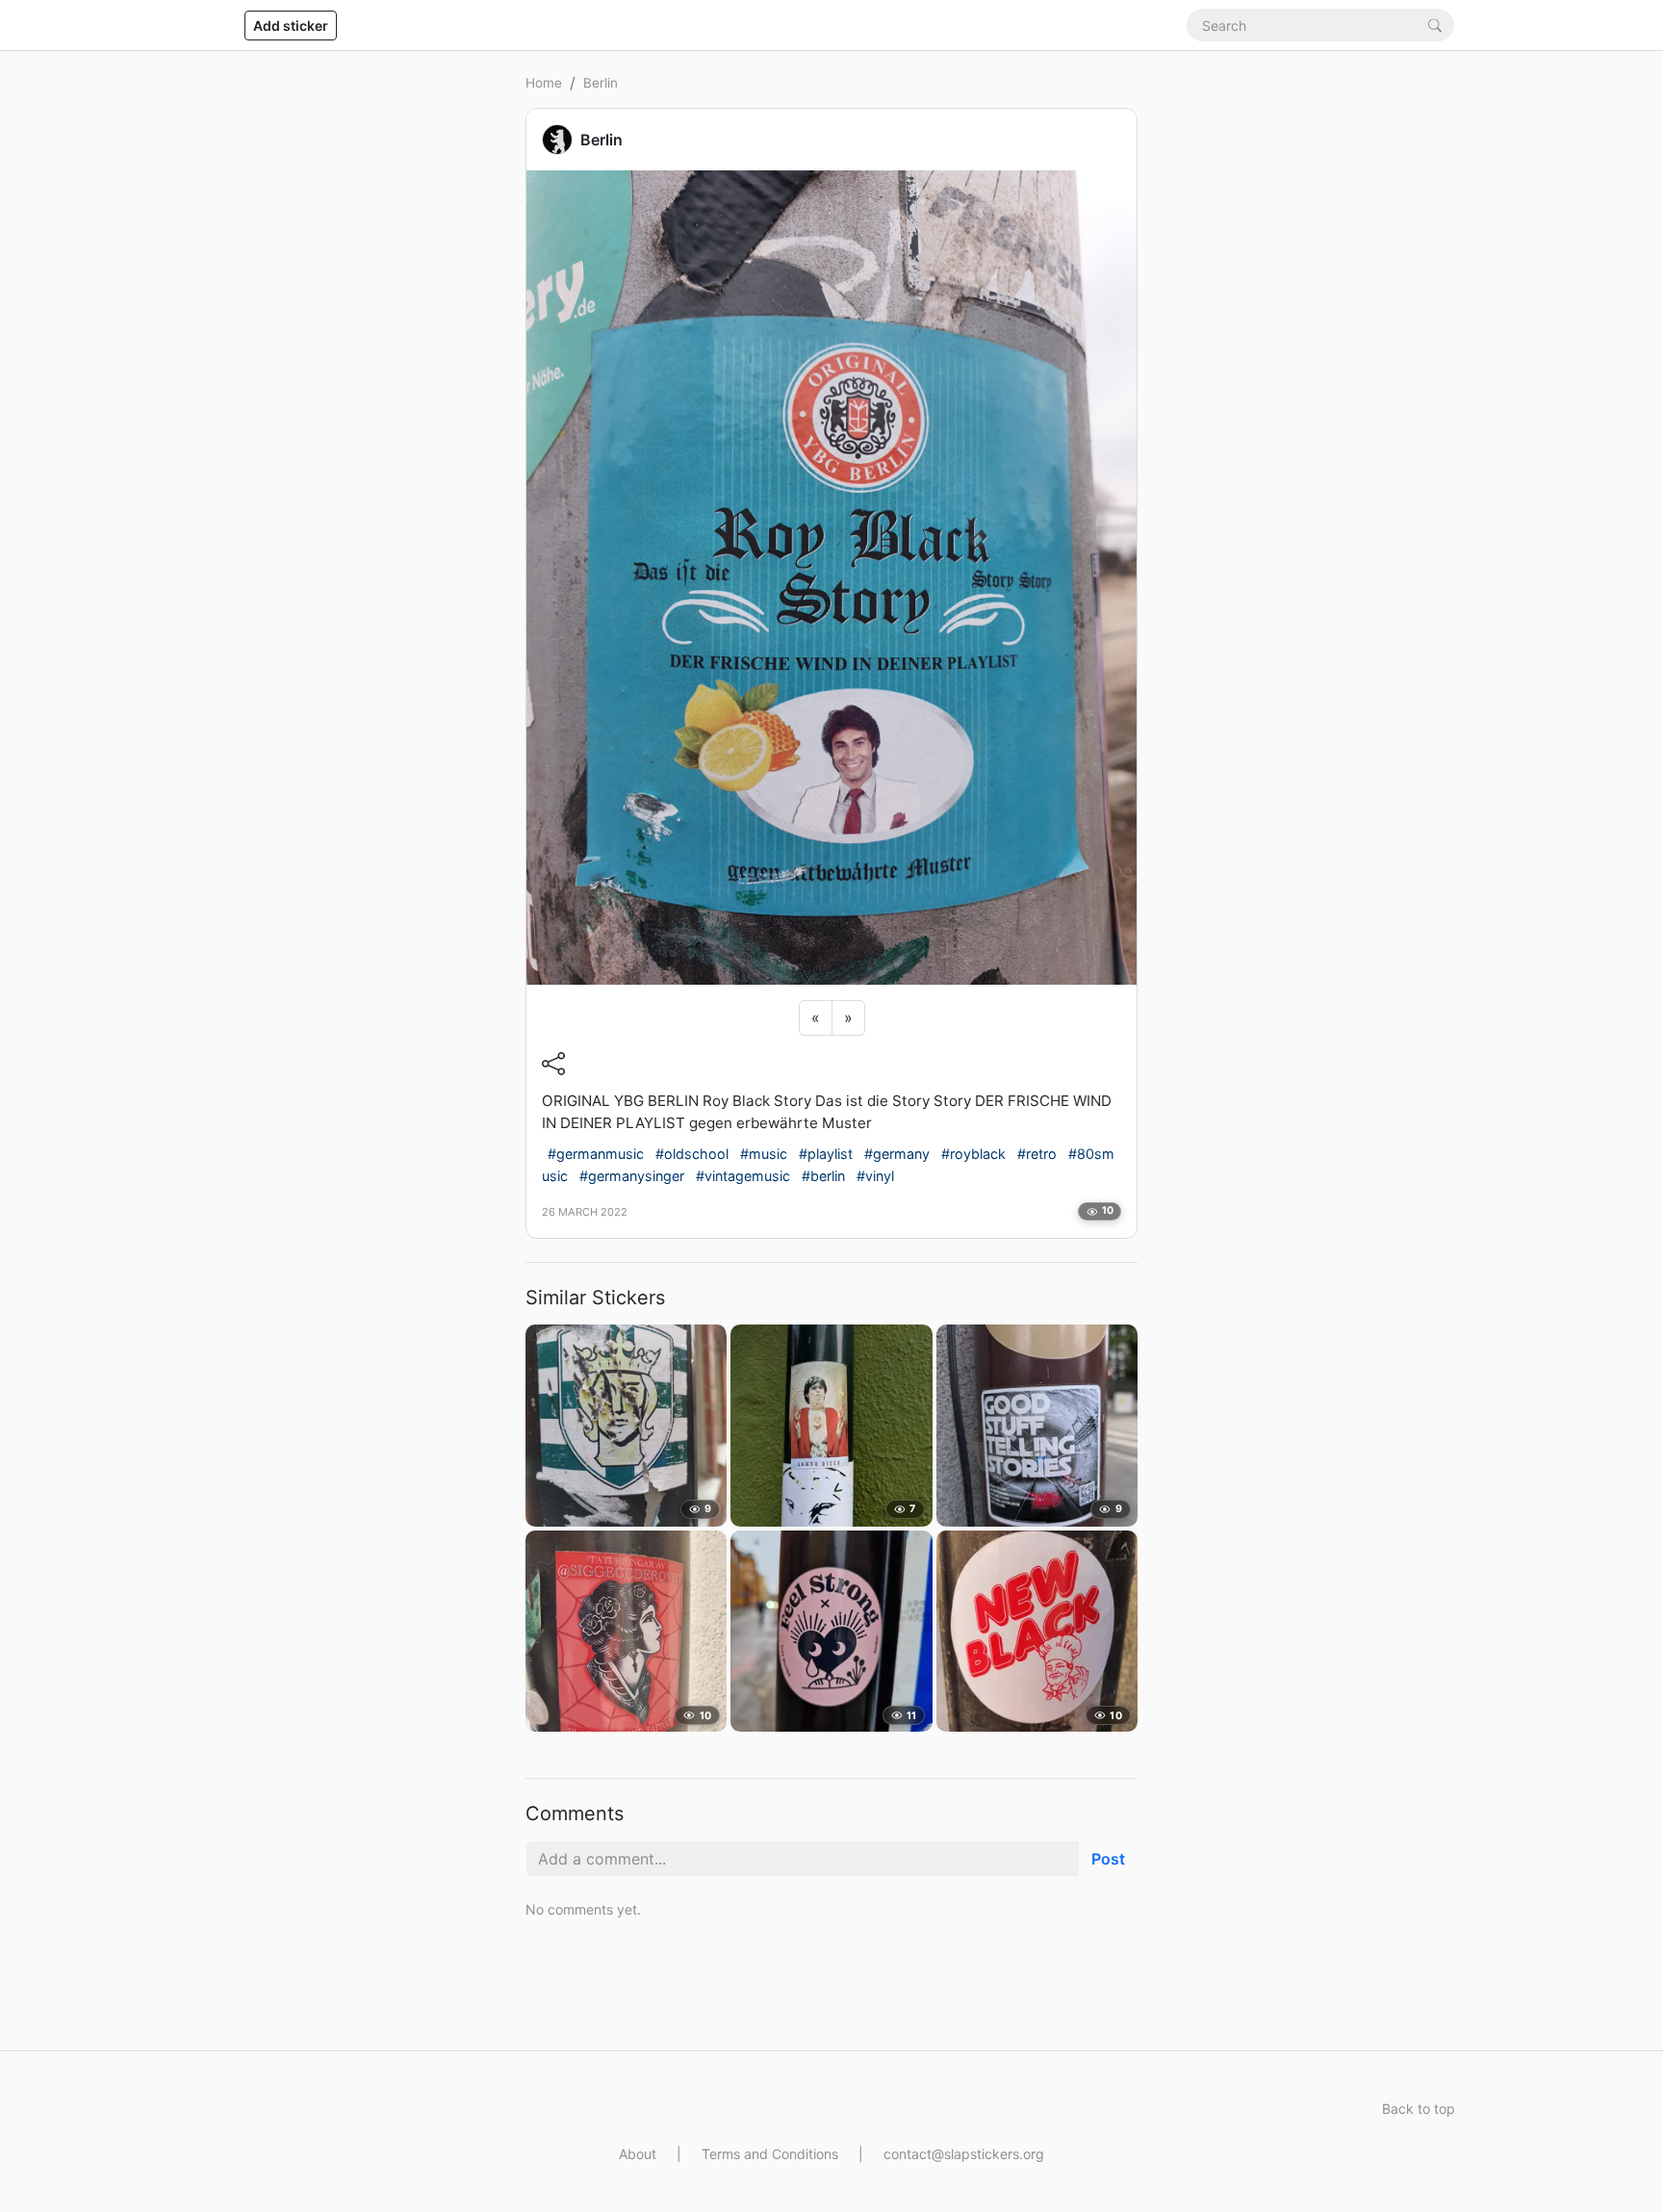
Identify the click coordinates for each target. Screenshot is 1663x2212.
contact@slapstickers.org (964, 2154)
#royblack (973, 1154)
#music (764, 1154)
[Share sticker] (553, 1064)
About (638, 2154)
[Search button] (1435, 25)
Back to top (1419, 2109)
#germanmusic (596, 1154)
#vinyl (875, 1176)
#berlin (823, 1176)
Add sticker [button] (291, 26)
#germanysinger (632, 1176)
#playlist (826, 1154)
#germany (897, 1154)
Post (1108, 1859)
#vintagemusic (743, 1176)
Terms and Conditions (770, 2154)
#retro (1037, 1154)
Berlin (601, 83)
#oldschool (692, 1154)
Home (544, 83)
